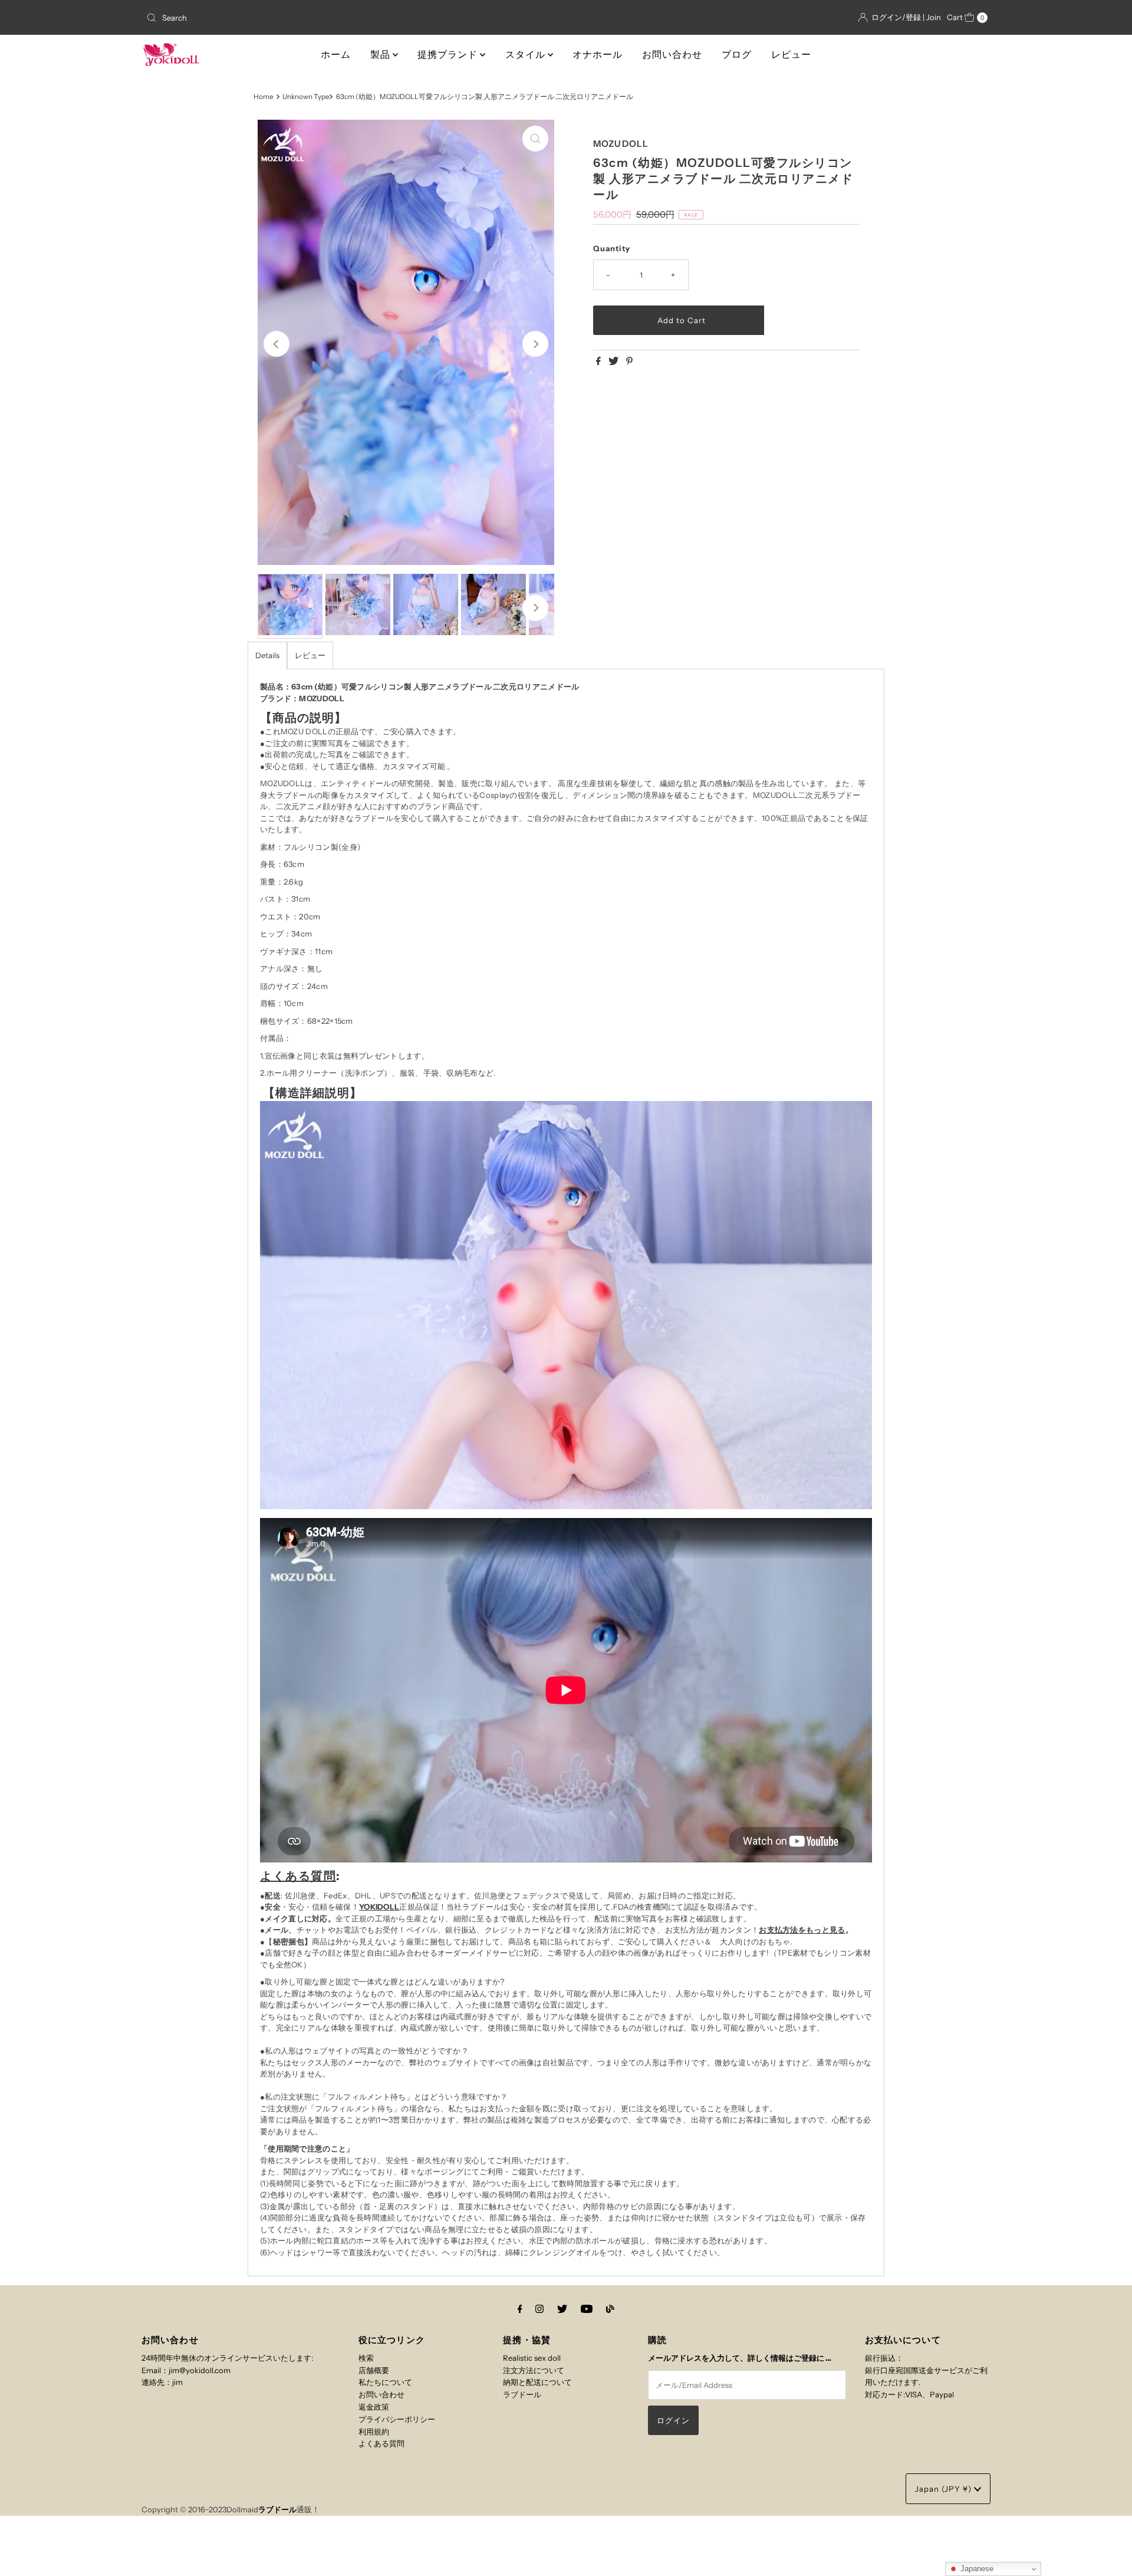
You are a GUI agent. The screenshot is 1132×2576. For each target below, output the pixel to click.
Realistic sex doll (532, 2358)
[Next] (535, 344)
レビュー (791, 55)
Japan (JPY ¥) (945, 2489)
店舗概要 (374, 2370)
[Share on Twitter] (614, 362)
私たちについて (385, 2382)
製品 (381, 55)
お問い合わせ (672, 55)
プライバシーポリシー (397, 2419)
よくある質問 (298, 1876)
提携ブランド (449, 55)
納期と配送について (537, 2382)
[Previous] (277, 344)
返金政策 (374, 2407)
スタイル (526, 55)
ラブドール (522, 2394)
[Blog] (610, 2309)
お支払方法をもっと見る (802, 1930)
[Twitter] (562, 2309)
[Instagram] (539, 2309)
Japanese (976, 2569)
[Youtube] (587, 2309)
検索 (366, 2358)
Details (267, 655)
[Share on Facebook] (599, 362)
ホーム (336, 55)
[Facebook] (520, 2309)
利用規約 (374, 2432)
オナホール (598, 55)
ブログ (737, 55)
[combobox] (280, 18)
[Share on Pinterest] (629, 362)
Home (264, 97)
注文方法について (534, 2370)
